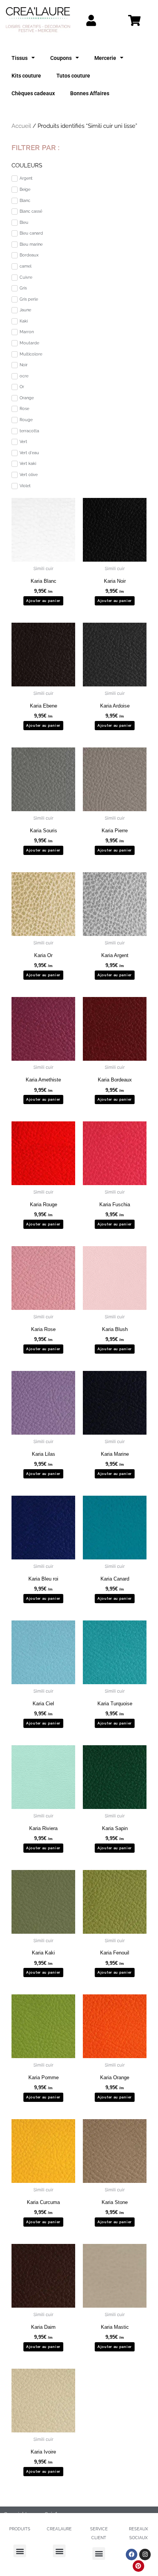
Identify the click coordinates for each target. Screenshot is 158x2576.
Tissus (20, 58)
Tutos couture (73, 76)
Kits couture (26, 76)
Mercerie (105, 58)
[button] (20, 2551)
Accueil (21, 126)
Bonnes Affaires (90, 93)
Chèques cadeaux (33, 93)
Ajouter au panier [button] (43, 601)
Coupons (61, 58)
